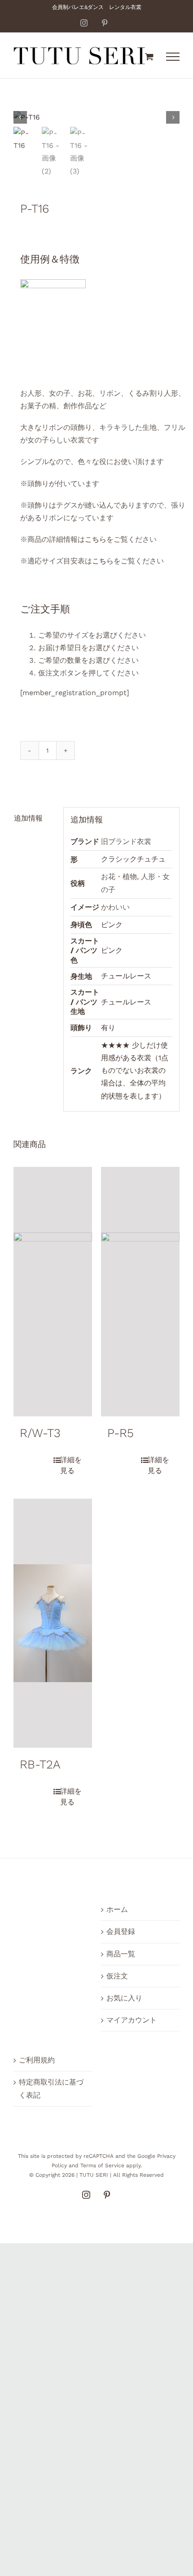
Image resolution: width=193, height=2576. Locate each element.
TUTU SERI (94, 2175)
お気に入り (124, 1998)
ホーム (117, 1909)
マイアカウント (132, 2020)
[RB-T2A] (53, 1623)
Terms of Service (102, 2165)
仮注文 (117, 1976)
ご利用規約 (37, 2060)
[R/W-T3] (53, 1292)
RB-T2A (40, 1764)
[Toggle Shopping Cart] (149, 56)
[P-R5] (140, 1292)
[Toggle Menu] (173, 57)
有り (108, 1028)
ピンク (112, 925)
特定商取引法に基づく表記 (51, 2088)
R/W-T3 (40, 1433)
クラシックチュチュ (133, 859)
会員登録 (121, 1931)
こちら (96, 539)
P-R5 (121, 1433)
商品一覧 (121, 1954)
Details (70, 1465)
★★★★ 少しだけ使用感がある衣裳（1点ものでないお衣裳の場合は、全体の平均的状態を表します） (135, 1071)
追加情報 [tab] (28, 818)
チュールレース (126, 976)
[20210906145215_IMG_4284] (96, 117)
